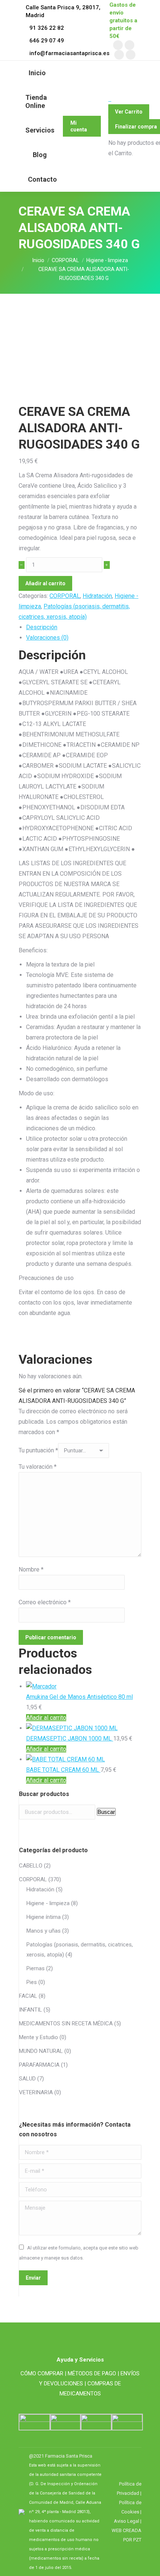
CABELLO (31, 1866)
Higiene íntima (44, 1917)
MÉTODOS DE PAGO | (93, 2373)
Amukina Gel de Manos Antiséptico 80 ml (79, 1697)
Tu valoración (38, 1467)
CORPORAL (65, 596)
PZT (137, 2540)
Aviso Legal (127, 2521)
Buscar (106, 1812)
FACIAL (28, 1996)
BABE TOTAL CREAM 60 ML (63, 1770)
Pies (32, 1982)
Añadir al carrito (45, 583)
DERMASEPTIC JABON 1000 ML (70, 1738)
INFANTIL (31, 2010)
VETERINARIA (36, 2092)
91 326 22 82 (47, 28)
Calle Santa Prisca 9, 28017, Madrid (63, 11)
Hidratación (97, 596)
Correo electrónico (45, 1602)
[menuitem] (37, 73)
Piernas (36, 1968)
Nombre (31, 1569)
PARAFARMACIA (39, 2065)
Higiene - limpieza (48, 1903)
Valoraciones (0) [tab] (47, 638)
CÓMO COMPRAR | (43, 2373)
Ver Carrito (129, 112)
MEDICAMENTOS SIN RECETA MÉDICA (66, 2023)
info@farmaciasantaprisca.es (69, 53)
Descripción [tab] (42, 627)
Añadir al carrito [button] (46, 1718)
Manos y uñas (44, 1931)
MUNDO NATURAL (41, 2051)
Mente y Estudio (39, 2037)
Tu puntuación (38, 1450)
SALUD (27, 2079)
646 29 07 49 (47, 41)
